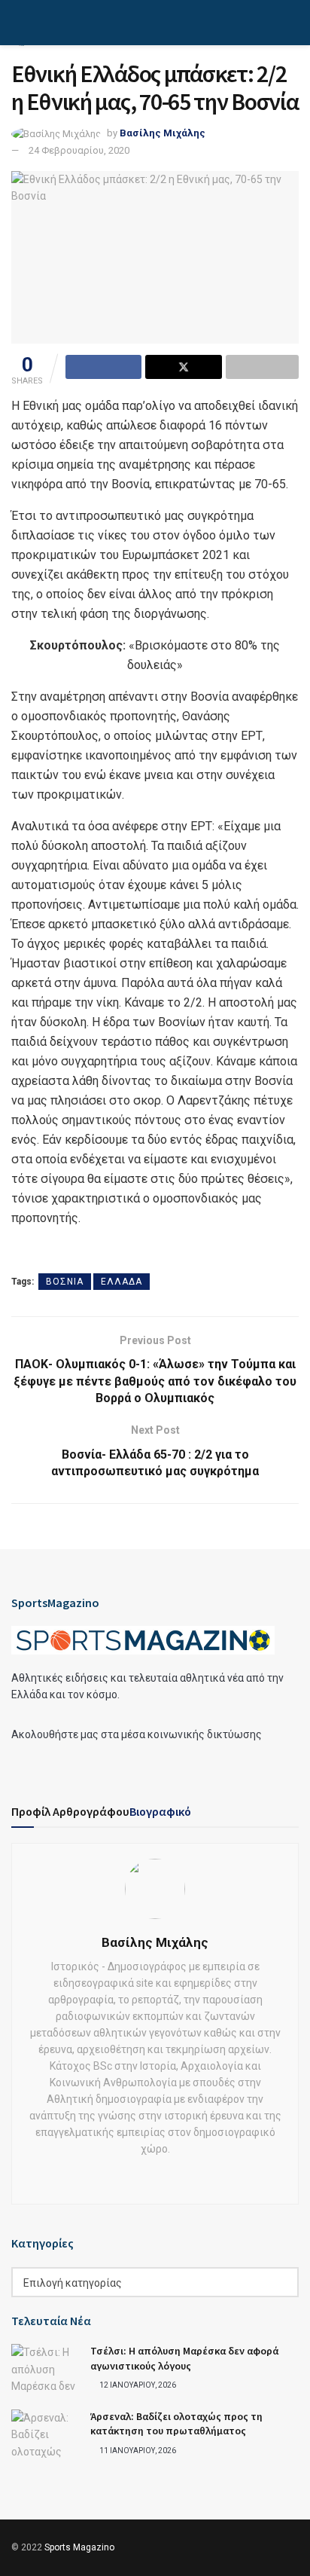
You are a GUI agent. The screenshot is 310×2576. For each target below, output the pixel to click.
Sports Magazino (79, 2547)
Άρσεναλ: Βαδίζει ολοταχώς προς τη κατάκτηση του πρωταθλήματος (176, 2424)
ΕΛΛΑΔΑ (122, 1282)
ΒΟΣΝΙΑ (65, 1282)
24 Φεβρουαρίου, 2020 (79, 150)
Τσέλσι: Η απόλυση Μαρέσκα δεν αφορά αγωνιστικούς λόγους (184, 2358)
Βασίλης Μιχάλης (163, 133)
